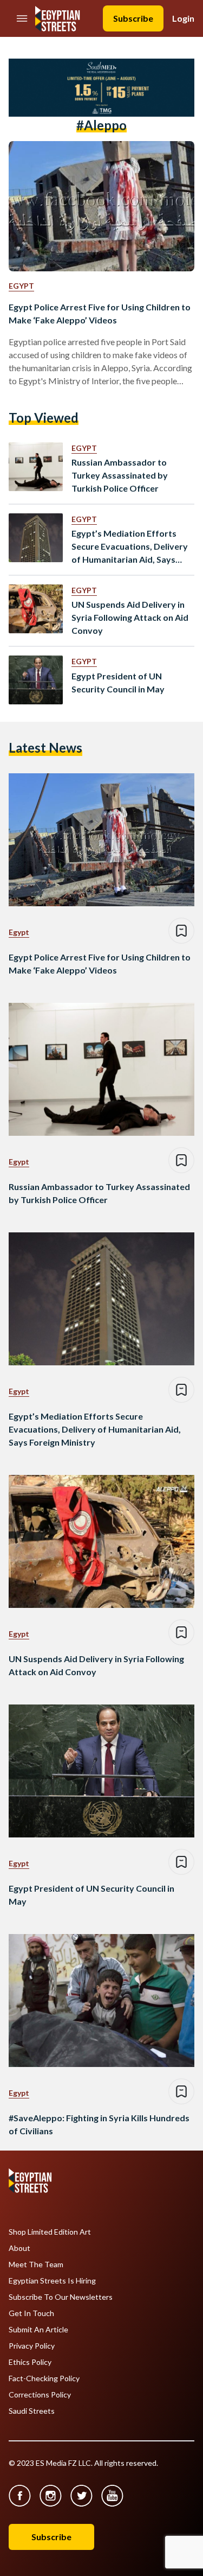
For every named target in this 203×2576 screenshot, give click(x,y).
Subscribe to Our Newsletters (61, 2297)
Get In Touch (31, 2313)
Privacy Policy (32, 2346)
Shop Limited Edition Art (50, 2232)
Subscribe (133, 18)
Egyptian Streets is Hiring (52, 2281)
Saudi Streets (32, 2411)
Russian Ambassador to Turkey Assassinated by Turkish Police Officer (120, 475)
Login (183, 18)
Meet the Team (36, 2265)
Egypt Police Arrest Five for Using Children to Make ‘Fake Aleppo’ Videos (100, 313)
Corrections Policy (40, 2395)
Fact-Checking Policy (44, 2378)
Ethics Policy (30, 2362)
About (19, 2248)
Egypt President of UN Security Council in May (118, 682)
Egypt (21, 286)
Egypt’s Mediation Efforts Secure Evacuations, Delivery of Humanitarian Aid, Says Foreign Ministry (130, 547)
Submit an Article (38, 2330)
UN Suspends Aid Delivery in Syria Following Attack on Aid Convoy (130, 617)
